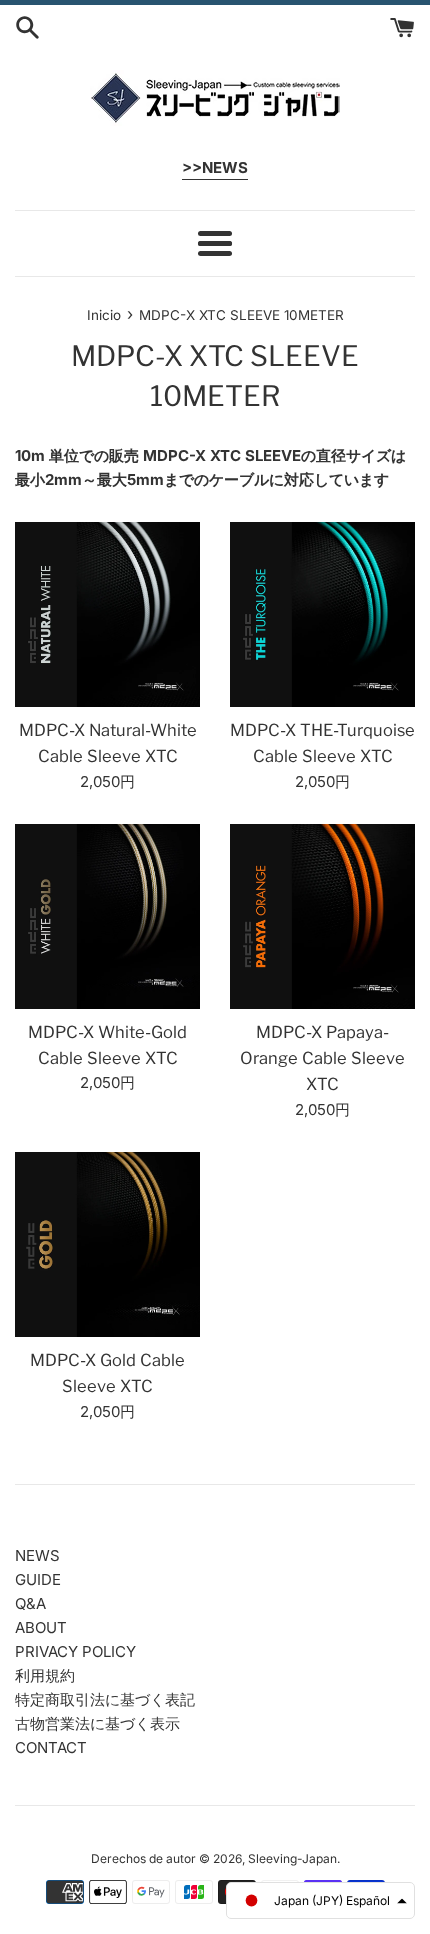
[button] (320, 1900)
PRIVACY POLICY (75, 1651)
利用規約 (45, 1675)
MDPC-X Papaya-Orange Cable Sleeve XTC (322, 1058)
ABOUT (41, 1627)
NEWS (37, 1555)
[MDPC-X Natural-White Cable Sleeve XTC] (107, 614)
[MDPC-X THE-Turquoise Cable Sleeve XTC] (322, 614)
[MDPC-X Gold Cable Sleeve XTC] (107, 1244)
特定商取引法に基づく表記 (105, 1699)
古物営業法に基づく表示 (97, 1723)
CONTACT (51, 1747)
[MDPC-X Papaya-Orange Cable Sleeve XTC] (322, 916)
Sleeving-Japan (292, 1858)
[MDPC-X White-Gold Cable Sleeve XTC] (107, 916)
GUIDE (38, 1579)
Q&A (30, 1603)
